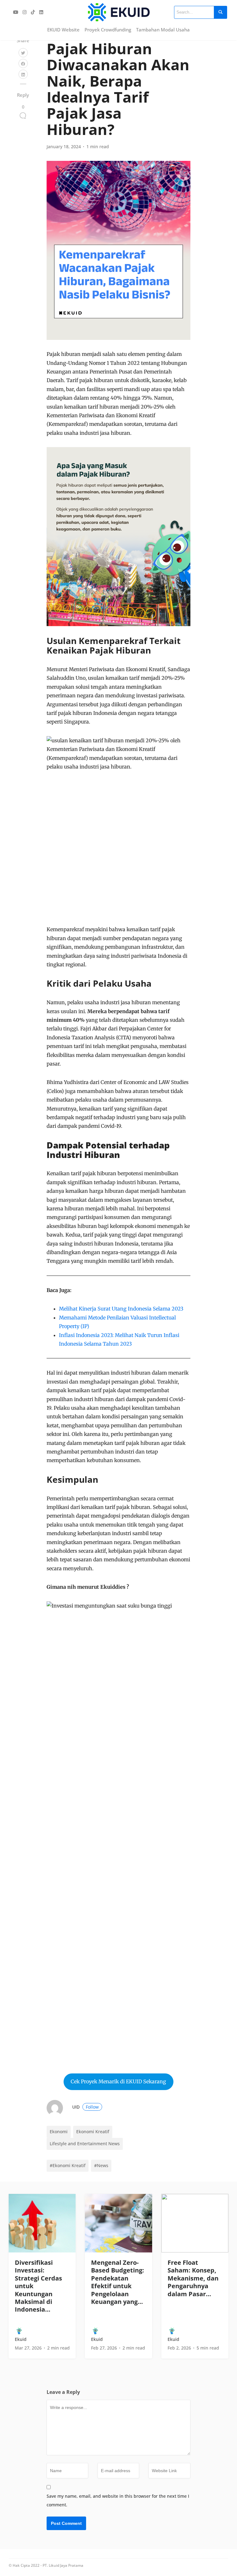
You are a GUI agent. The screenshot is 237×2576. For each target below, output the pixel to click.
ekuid (21, 2339)
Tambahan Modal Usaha (163, 30)
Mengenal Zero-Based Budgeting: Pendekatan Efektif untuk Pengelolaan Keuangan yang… (118, 2282)
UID (85, 2107)
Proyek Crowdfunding (108, 30)
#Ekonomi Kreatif (68, 2165)
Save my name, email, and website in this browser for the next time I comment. (118, 2500)
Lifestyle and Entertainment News (85, 2144)
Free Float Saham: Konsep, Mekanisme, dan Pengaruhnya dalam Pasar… (193, 2278)
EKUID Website (63, 30)
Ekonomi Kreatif (93, 2132)
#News (101, 2165)
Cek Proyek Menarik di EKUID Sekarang (118, 2081)
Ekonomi (59, 2132)
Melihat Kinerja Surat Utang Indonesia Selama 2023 (121, 1309)
